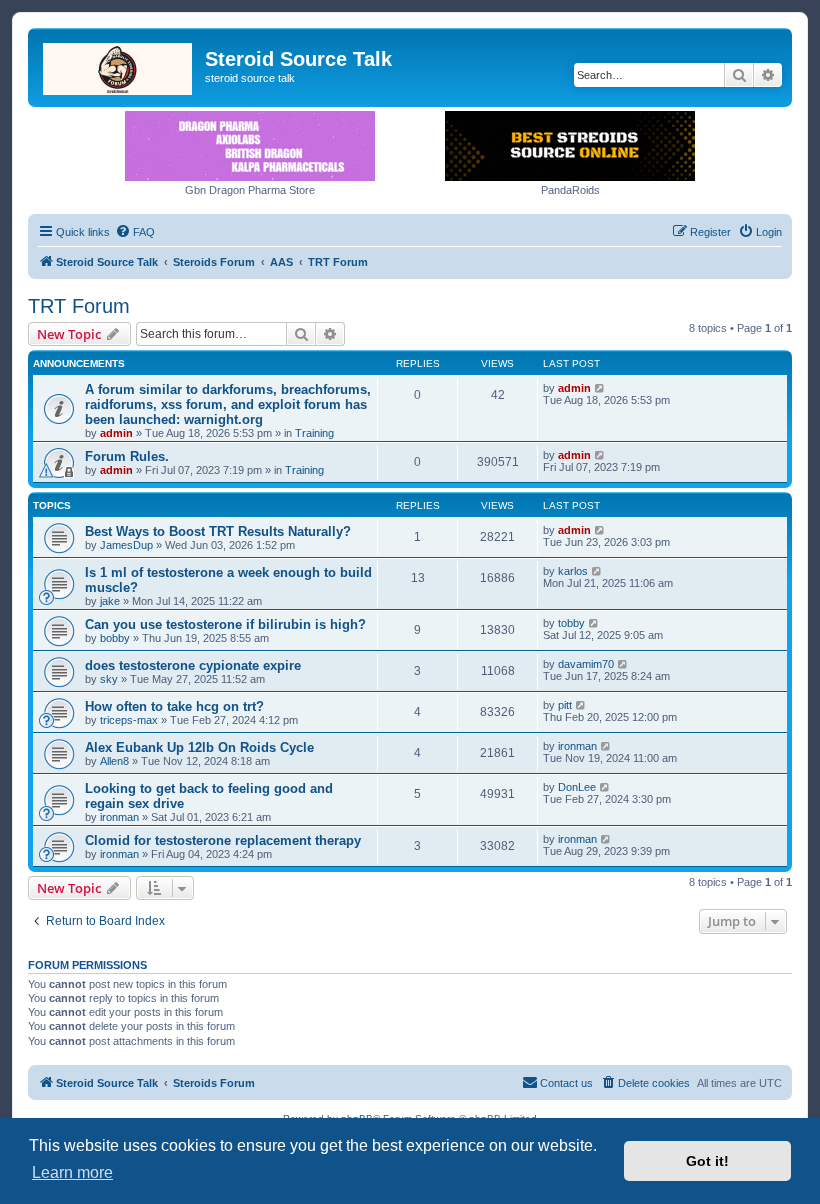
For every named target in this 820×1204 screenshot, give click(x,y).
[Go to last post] (600, 388)
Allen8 (114, 761)
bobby (115, 638)
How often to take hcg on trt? (174, 706)
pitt (565, 705)
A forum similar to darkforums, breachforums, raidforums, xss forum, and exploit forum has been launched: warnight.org (228, 404)
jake (110, 601)
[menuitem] (135, 232)
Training (314, 433)
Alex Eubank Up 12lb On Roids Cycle (199, 747)
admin (116, 433)
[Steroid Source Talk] (119, 65)
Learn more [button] (72, 1172)
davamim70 (586, 664)
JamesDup (126, 545)
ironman (577, 746)
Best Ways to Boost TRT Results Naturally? (218, 531)
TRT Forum (79, 306)
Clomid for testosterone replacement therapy (223, 840)
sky (109, 679)
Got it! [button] (707, 1161)
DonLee (577, 787)
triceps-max (129, 720)
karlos (573, 571)
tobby (571, 623)
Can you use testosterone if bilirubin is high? (225, 624)
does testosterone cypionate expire (193, 665)
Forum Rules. (127, 456)
